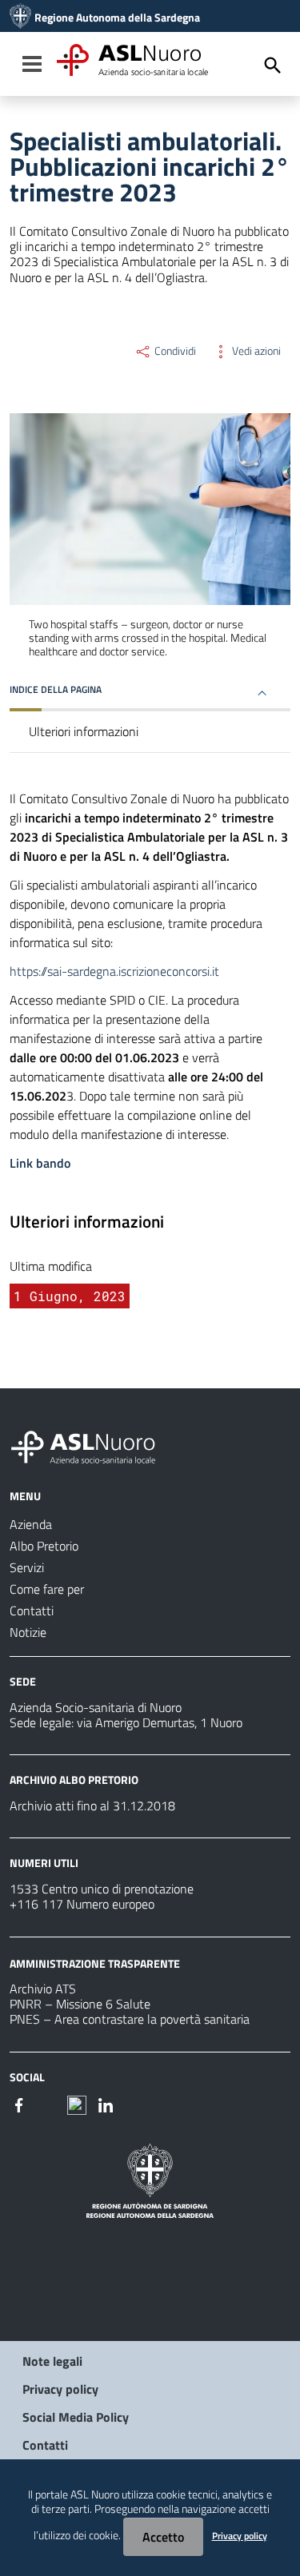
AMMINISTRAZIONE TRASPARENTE (95, 1963)
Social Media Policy (76, 2417)
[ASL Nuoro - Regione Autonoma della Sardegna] (93, 1444)
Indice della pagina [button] (56, 689)
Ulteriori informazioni (84, 731)
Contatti (45, 2445)
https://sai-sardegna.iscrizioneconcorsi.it (114, 971)
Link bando (40, 1163)
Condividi (174, 351)
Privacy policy (60, 2389)
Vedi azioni (255, 351)
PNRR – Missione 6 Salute (80, 2004)
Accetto (163, 2537)
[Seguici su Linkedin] (106, 2104)
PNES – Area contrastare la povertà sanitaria (130, 2019)
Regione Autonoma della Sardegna (117, 18)
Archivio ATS (43, 1989)
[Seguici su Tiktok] (77, 2104)
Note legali (52, 2361)
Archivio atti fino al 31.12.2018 (92, 1806)
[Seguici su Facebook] (19, 2104)
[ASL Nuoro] (20, 18)
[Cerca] (273, 66)
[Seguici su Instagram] (48, 2104)
